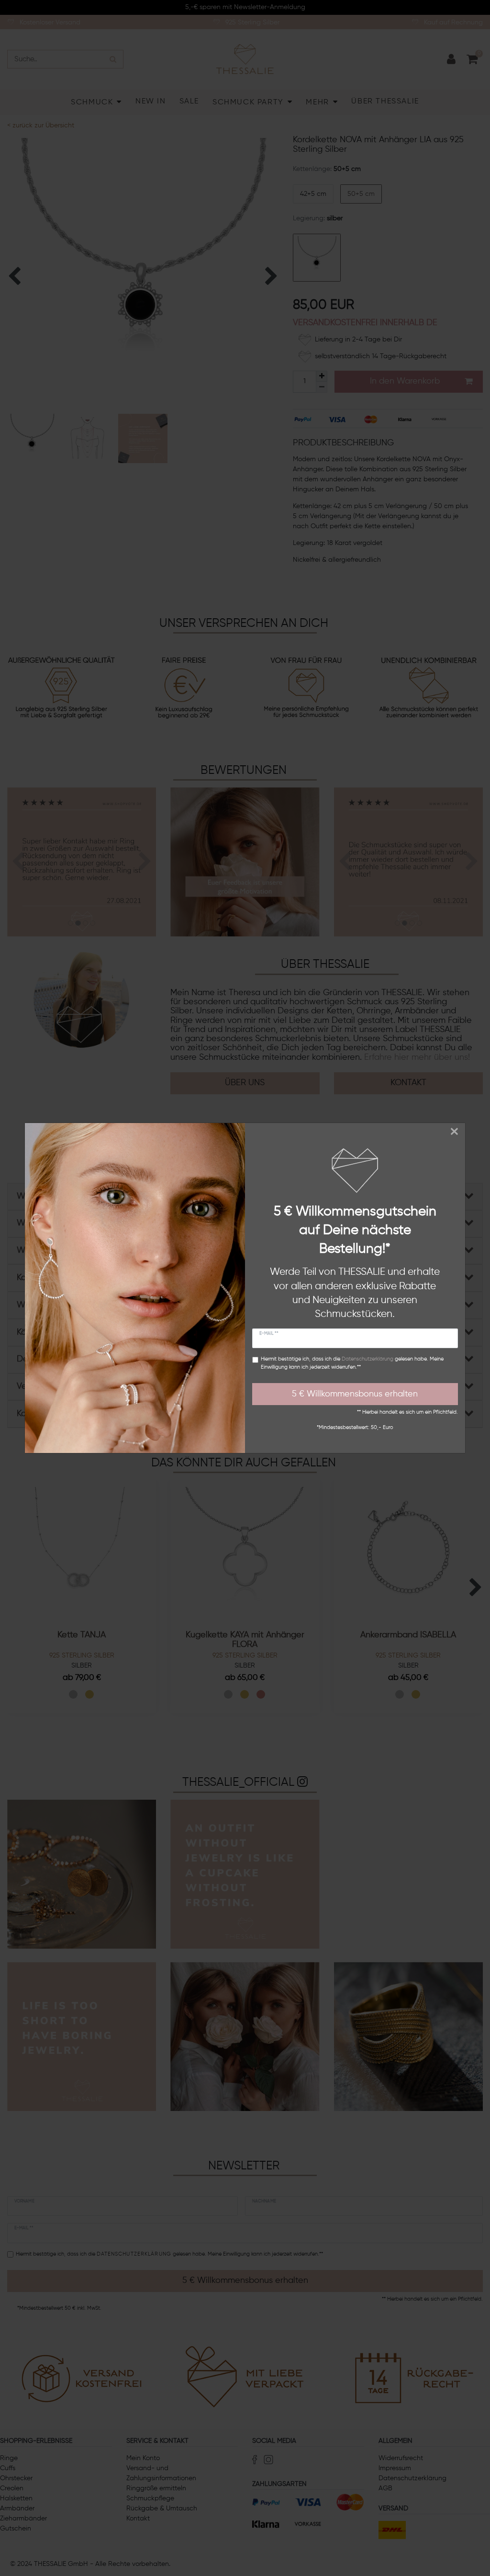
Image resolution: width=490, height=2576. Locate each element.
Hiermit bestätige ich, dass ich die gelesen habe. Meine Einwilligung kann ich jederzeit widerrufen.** (352, 1363)
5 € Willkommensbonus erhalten (355, 1394)
